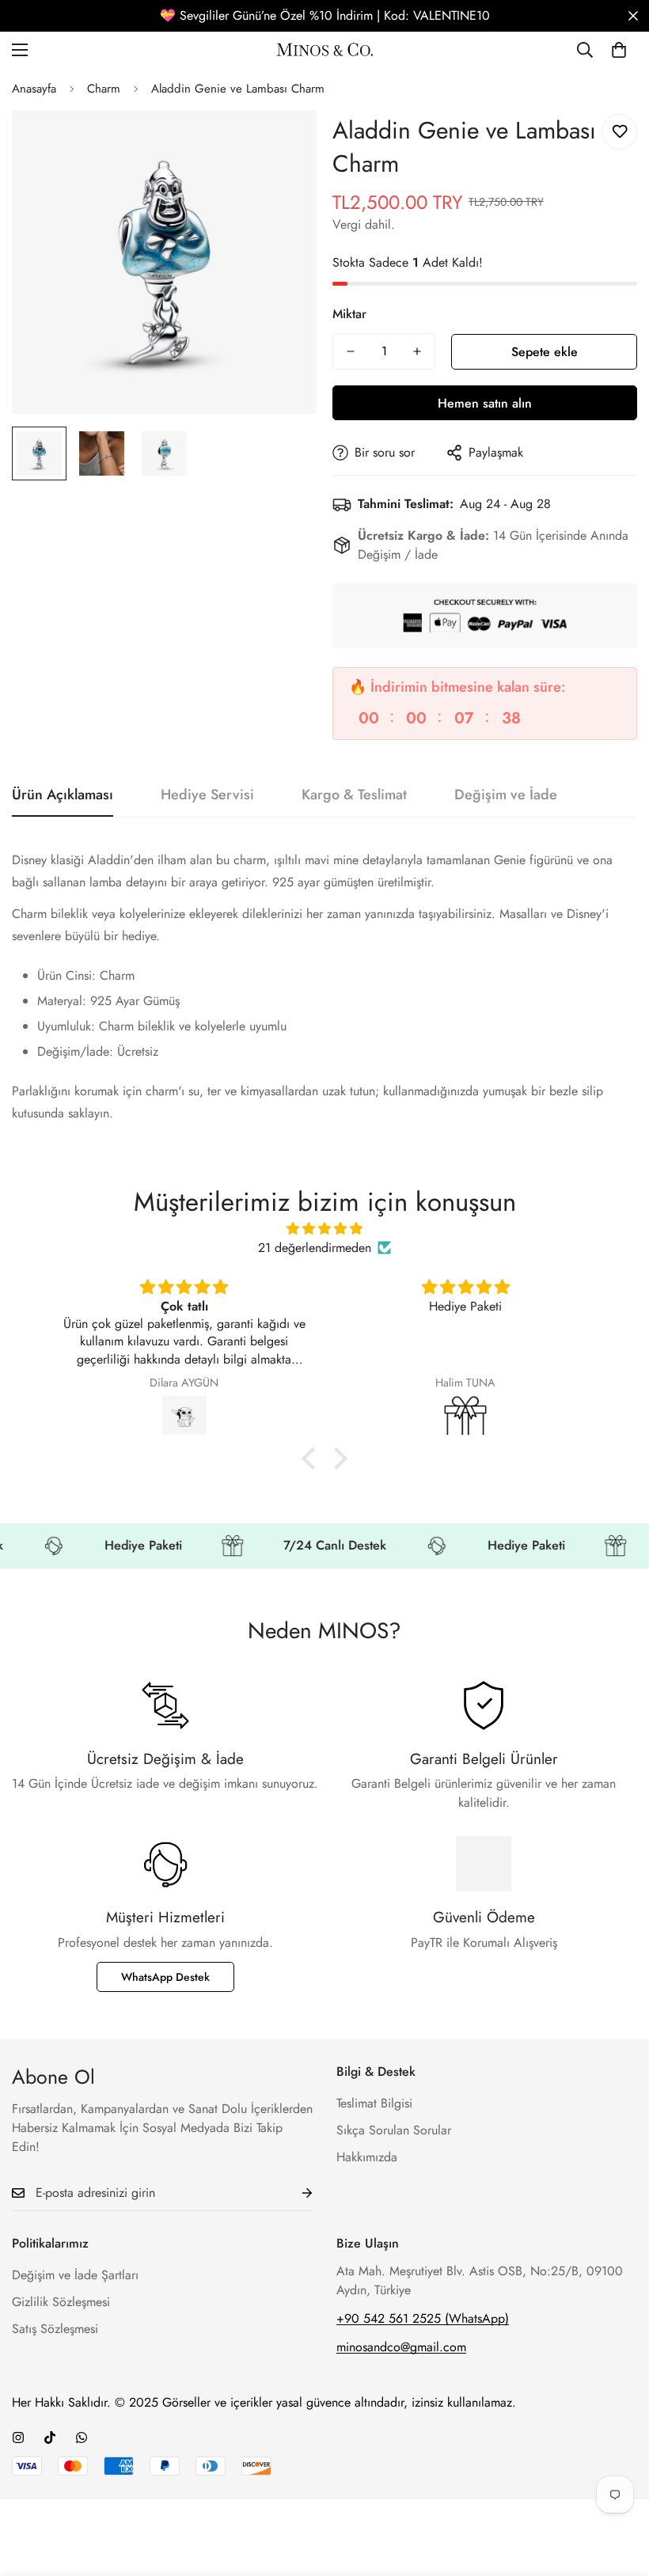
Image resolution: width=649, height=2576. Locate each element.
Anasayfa (34, 89)
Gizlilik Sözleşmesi (61, 2302)
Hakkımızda (367, 2157)
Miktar (349, 314)
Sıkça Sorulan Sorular (394, 2130)
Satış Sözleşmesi (55, 2329)
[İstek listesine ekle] (619, 132)
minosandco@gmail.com (401, 2347)
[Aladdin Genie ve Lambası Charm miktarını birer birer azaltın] (351, 351)
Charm (104, 89)
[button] (619, 50)
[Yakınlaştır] (283, 144)
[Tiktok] (50, 2438)
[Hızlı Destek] (82, 2438)
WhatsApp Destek (165, 1977)
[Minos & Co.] (325, 49)
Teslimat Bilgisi (374, 2103)
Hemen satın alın (485, 403)
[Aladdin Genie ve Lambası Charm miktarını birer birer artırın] (417, 351)
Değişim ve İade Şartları (75, 2275)
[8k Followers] (18, 2438)
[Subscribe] (294, 2193)
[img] (325, 1229)
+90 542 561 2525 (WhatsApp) (423, 2318)
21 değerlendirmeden (315, 1248)
